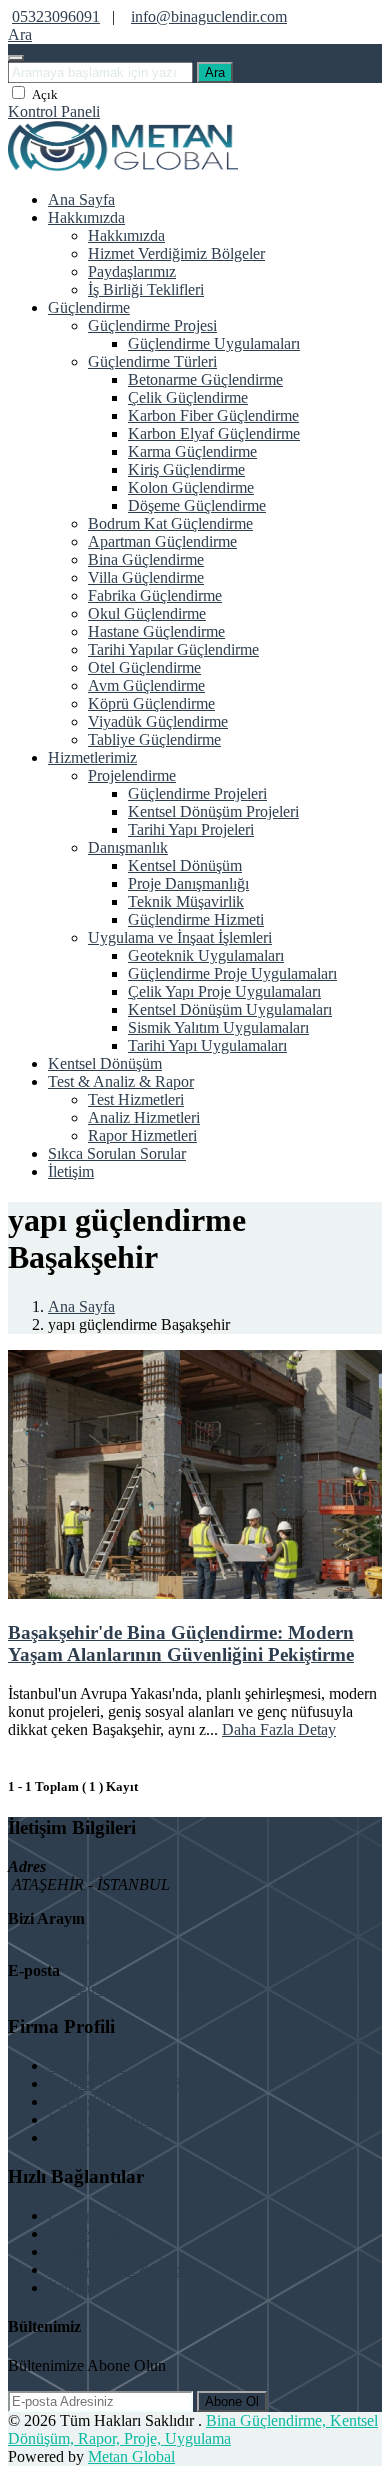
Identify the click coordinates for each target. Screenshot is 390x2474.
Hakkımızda (86, 217)
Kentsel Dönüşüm (185, 865)
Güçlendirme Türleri (152, 361)
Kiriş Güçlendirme (186, 469)
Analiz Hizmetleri (144, 1117)
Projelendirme (132, 775)
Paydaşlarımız (132, 271)
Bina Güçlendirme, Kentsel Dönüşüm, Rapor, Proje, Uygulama (193, 2429)
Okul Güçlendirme (147, 613)
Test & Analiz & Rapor (121, 1081)
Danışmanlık (128, 847)
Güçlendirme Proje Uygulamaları (232, 973)
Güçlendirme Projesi (152, 325)
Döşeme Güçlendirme (197, 505)
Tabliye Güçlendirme (154, 739)
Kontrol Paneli (54, 111)
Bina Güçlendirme (146, 559)
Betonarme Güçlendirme (205, 379)
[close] (16, 58)
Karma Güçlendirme (192, 451)
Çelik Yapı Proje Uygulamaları (224, 991)
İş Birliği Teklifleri (146, 289)
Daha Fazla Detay (279, 1729)
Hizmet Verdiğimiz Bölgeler (176, 253)
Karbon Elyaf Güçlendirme (214, 433)
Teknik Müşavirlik (186, 901)
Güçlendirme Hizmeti (196, 919)
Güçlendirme (89, 307)
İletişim (71, 1171)
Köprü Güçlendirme (151, 703)
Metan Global (131, 2456)
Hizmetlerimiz (92, 757)
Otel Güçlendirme (144, 667)
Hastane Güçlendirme (156, 631)
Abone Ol (232, 2401)
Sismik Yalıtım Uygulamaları (218, 1027)
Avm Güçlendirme (146, 685)
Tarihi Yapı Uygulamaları (207, 1045)
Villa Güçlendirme (146, 577)
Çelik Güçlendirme (188, 397)
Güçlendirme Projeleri (197, 793)
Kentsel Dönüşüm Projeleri (213, 811)
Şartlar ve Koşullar (107, 2137)
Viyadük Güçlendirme (158, 721)
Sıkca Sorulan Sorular (117, 1153)
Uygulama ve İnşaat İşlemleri (180, 937)
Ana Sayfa (81, 199)
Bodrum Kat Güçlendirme (170, 523)
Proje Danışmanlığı (188, 883)
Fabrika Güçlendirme (155, 595)
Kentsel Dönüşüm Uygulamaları (230, 1009)
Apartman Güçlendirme (162, 541)
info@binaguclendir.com (209, 16)
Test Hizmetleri (136, 1099)
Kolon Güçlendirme (191, 487)
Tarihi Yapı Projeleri (191, 829)
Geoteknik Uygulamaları (206, 955)
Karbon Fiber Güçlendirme (213, 415)
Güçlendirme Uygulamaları (214, 343)
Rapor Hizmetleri (142, 1135)
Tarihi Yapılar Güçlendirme (173, 649)
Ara (215, 72)
